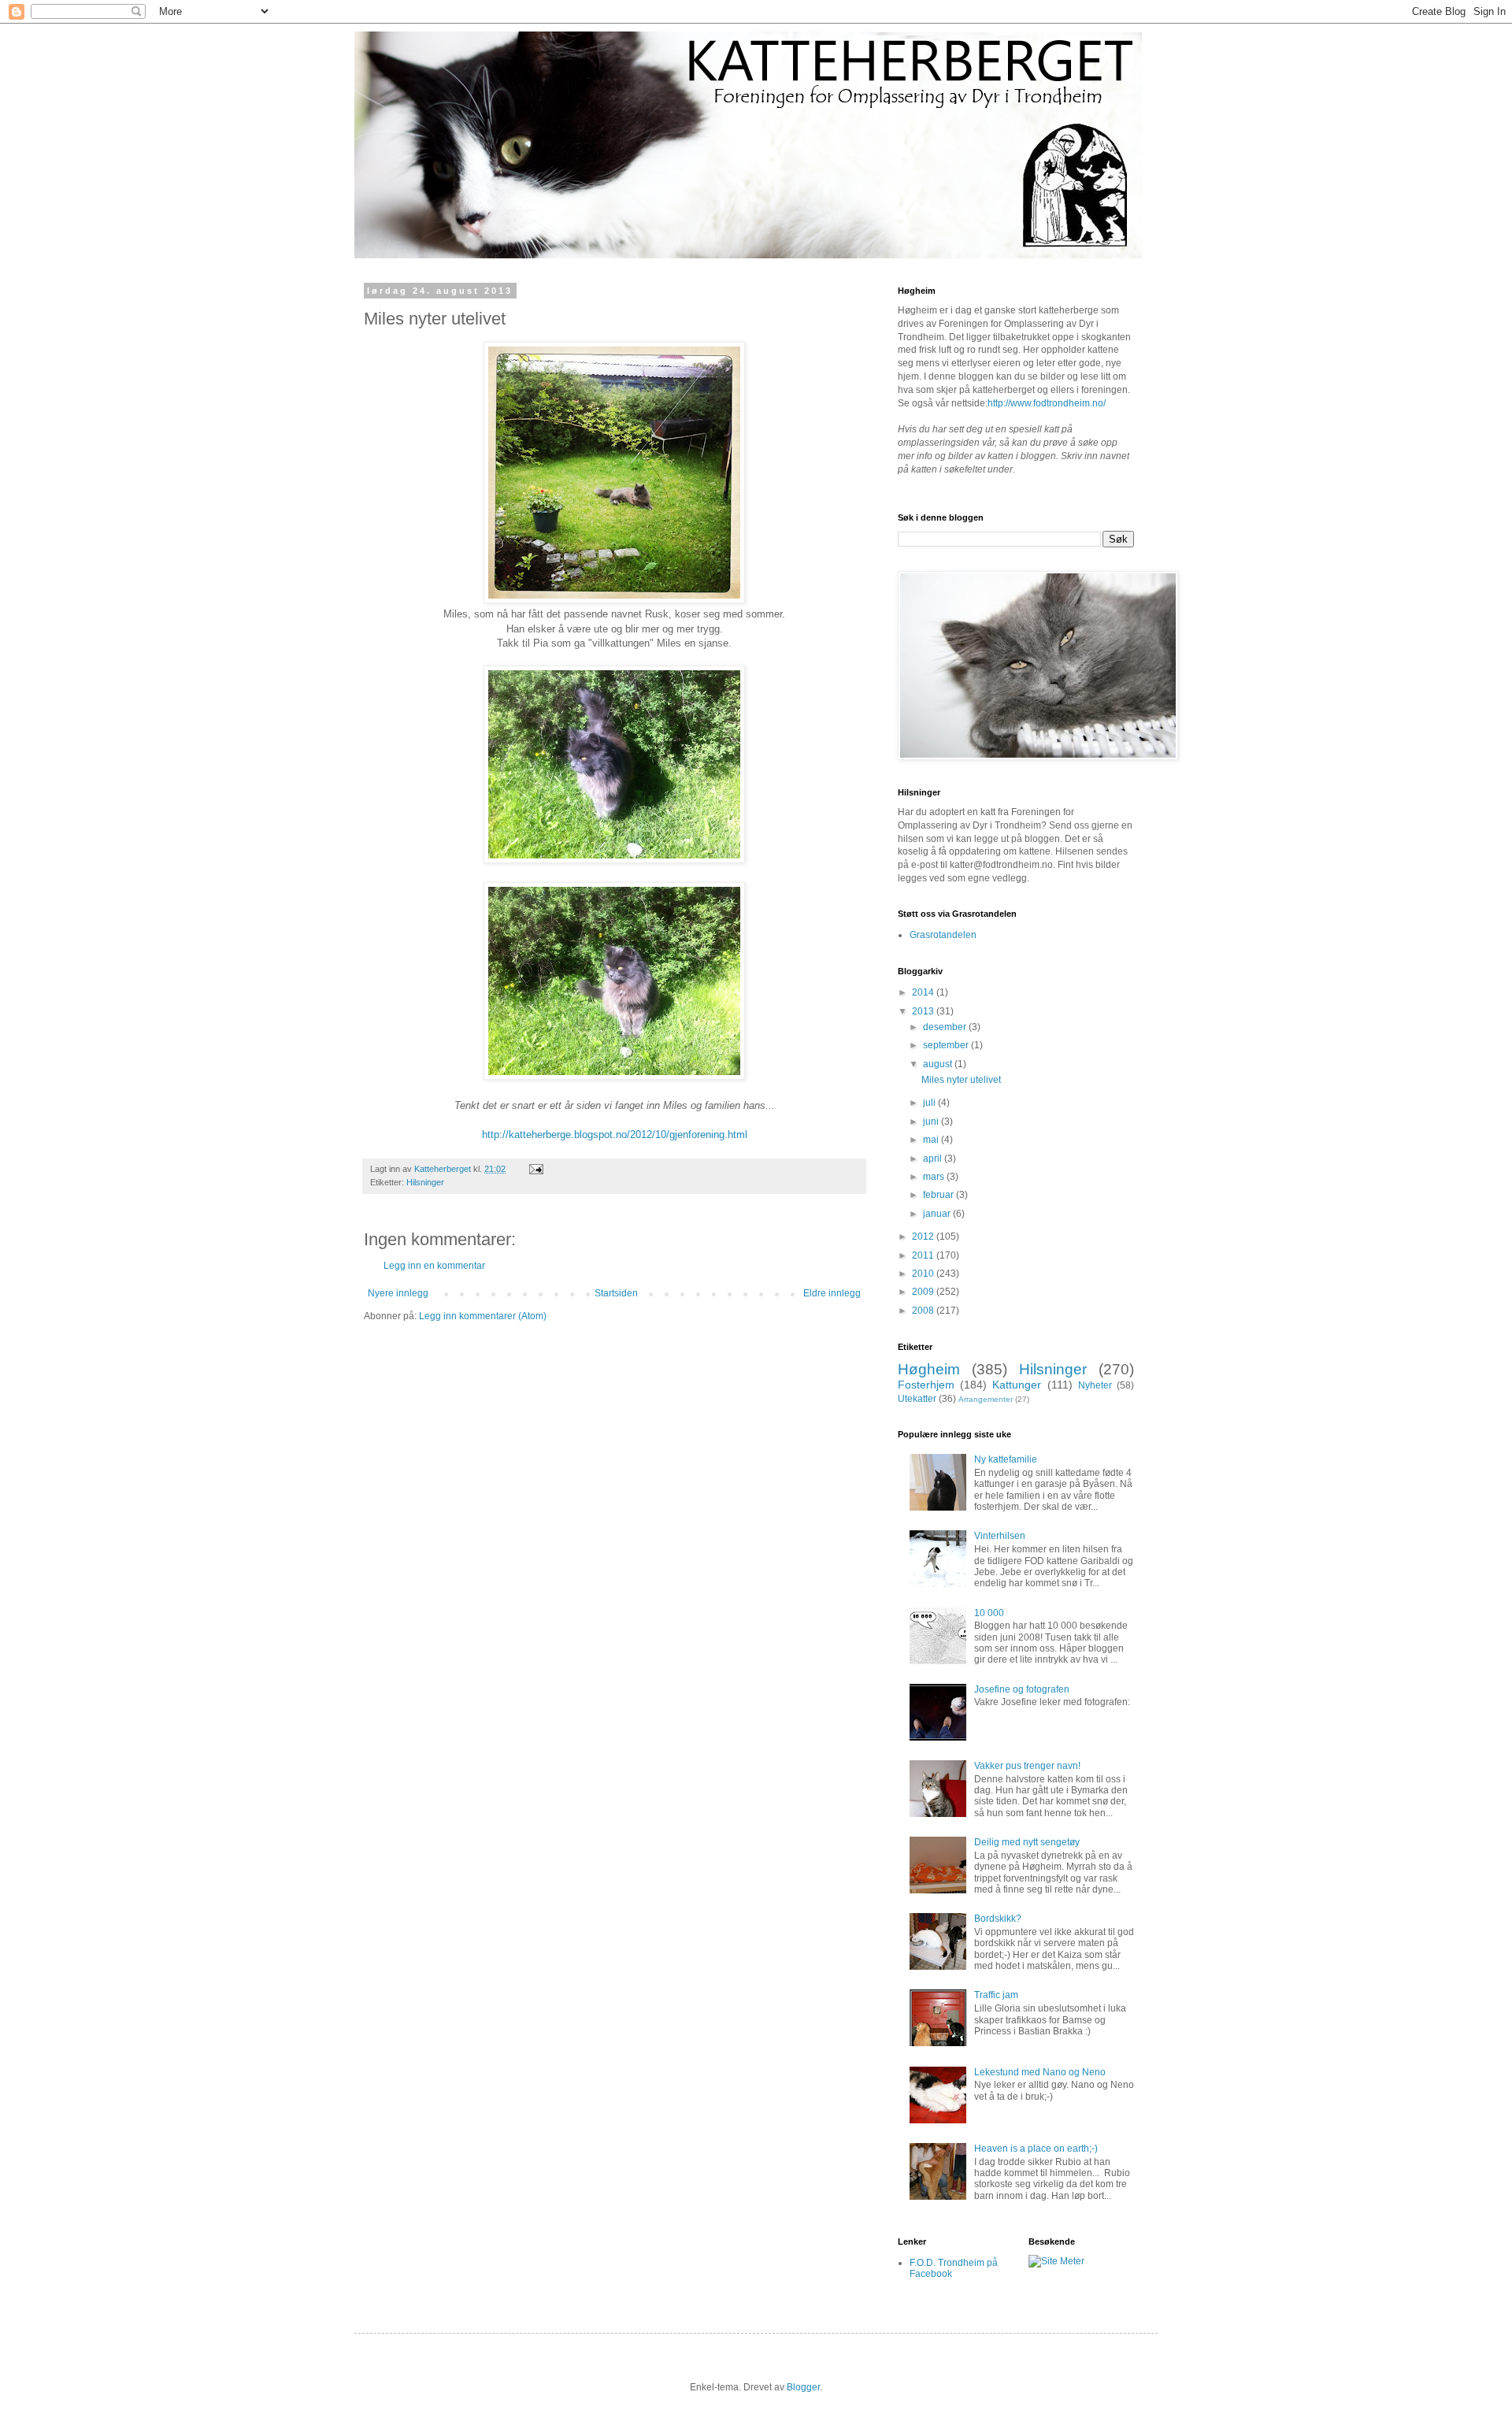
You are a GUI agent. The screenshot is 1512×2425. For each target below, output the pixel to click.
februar (939, 1195)
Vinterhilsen (1000, 1536)
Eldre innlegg (832, 1293)
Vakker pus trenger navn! (1027, 1766)
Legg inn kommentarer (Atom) (483, 1316)
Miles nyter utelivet (961, 1080)
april (934, 1159)
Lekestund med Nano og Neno (1040, 2072)
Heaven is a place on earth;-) (1036, 2149)
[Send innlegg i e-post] (535, 1169)
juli (930, 1103)
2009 (924, 1292)
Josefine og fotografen (1022, 1689)
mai (932, 1140)
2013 (924, 1011)
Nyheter (1095, 1385)
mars (935, 1177)
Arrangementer (986, 1399)
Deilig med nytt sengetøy (1027, 1842)
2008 (924, 1311)
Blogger (803, 2387)
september (947, 1045)
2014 (924, 992)
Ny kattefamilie (1006, 1459)
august (939, 1064)
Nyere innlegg (398, 1293)
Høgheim (929, 1369)
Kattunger (1017, 1385)
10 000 (989, 1613)
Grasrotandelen (943, 935)
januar (938, 1214)
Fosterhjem (926, 1385)
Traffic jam (996, 1995)
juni (932, 1122)
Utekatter (917, 1399)
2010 (924, 1274)
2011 (924, 1255)
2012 (924, 1237)
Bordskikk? (998, 1919)
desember (946, 1027)
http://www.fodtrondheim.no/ (1047, 403)
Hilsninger (425, 1182)
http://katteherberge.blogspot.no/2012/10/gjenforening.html (615, 1135)
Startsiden (616, 1293)
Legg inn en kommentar (434, 1266)
